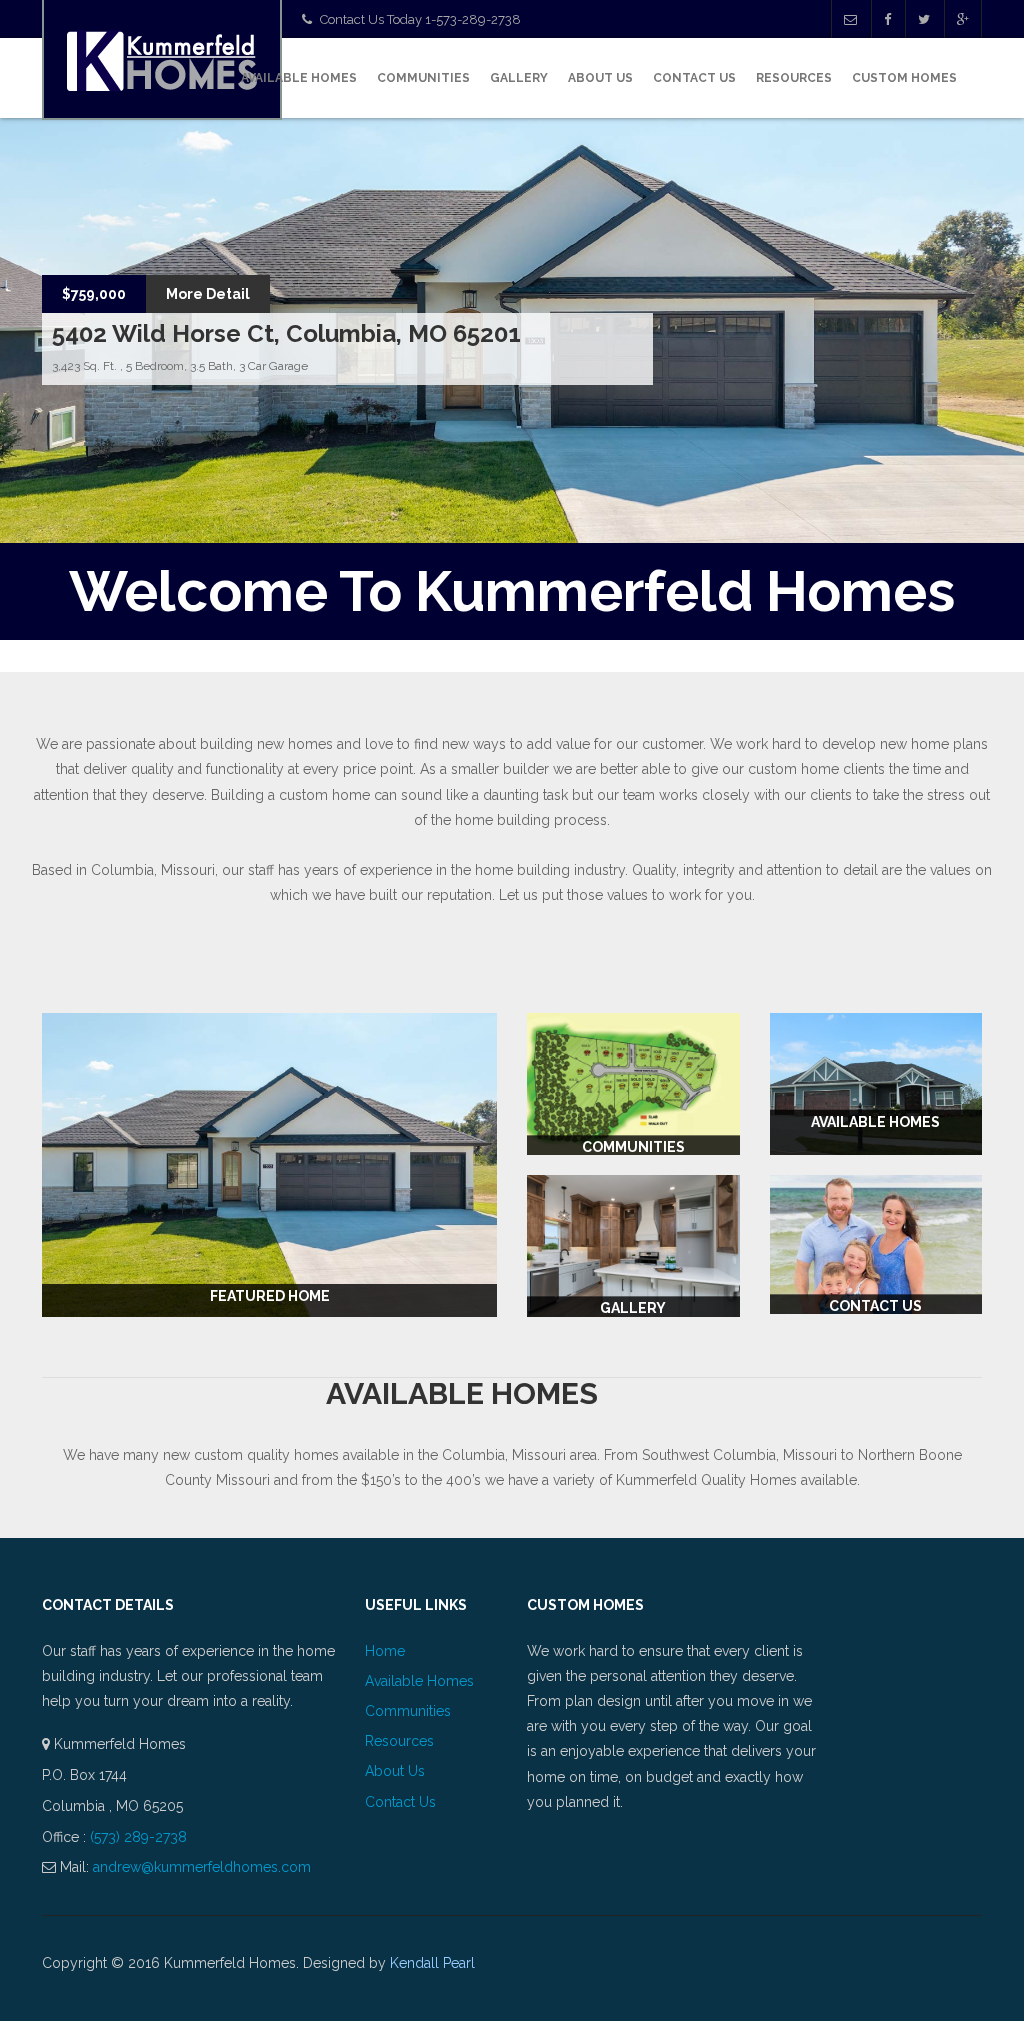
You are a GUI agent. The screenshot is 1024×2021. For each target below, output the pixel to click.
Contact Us (694, 78)
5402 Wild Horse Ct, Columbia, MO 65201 (286, 333)
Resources (794, 78)
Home (385, 1651)
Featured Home (270, 1296)
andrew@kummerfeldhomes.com (202, 1867)
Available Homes (299, 78)
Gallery (519, 78)
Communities (423, 78)
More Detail (208, 294)
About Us (600, 78)
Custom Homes (904, 78)
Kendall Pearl (432, 1963)
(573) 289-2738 (138, 1837)
